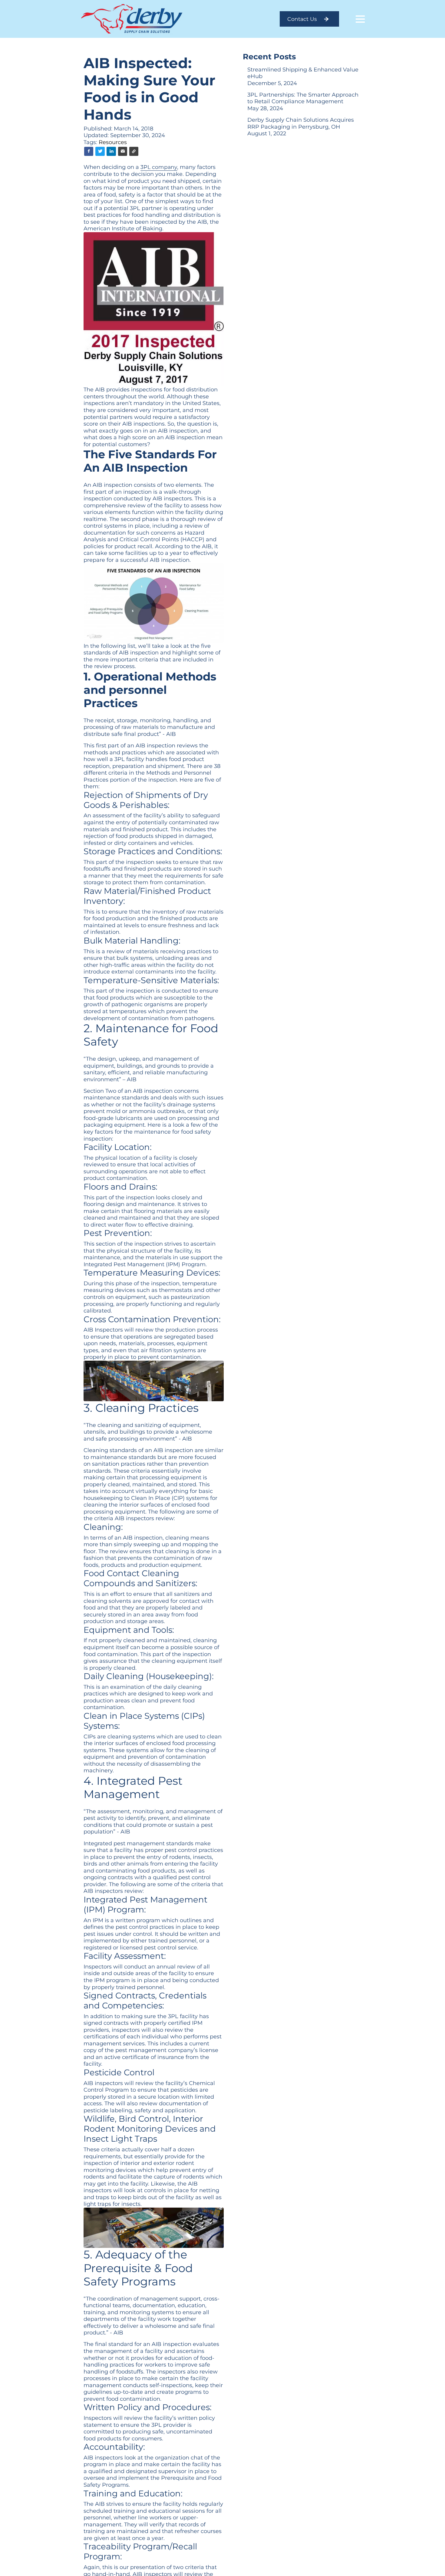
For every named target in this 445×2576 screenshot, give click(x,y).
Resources (113, 142)
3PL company (159, 167)
